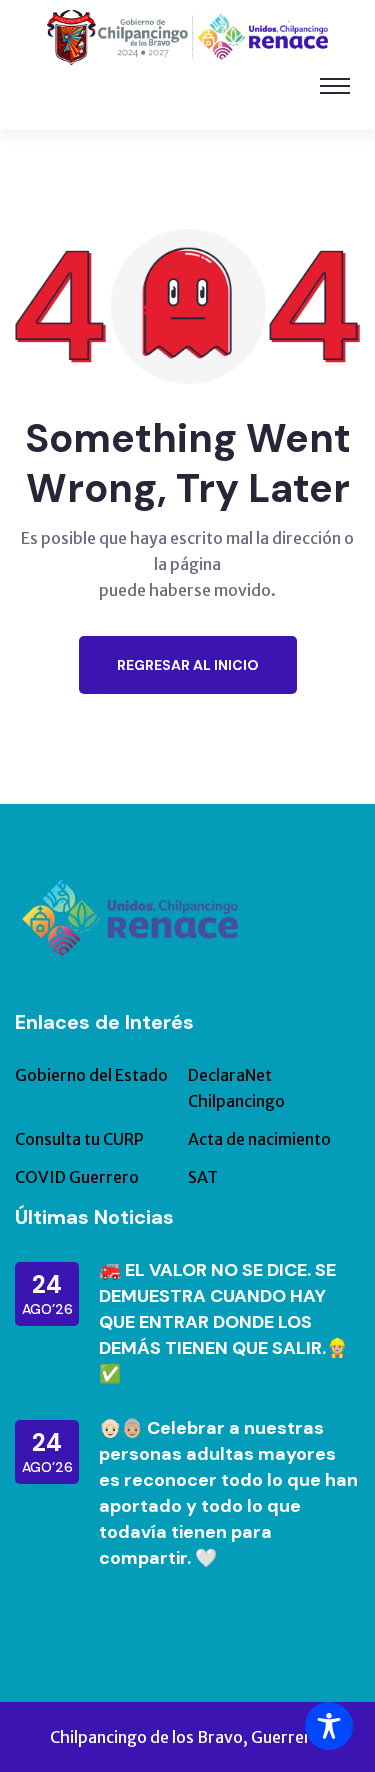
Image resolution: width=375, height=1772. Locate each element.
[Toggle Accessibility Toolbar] (329, 1726)
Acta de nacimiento (259, 1139)
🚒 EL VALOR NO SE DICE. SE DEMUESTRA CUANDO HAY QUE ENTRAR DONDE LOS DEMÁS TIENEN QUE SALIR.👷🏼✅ (223, 1322)
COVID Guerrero (77, 1177)
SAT (203, 1177)
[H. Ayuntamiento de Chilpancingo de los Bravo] (187, 36)
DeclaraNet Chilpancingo (236, 1088)
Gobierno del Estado (91, 1075)
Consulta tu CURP (79, 1139)
